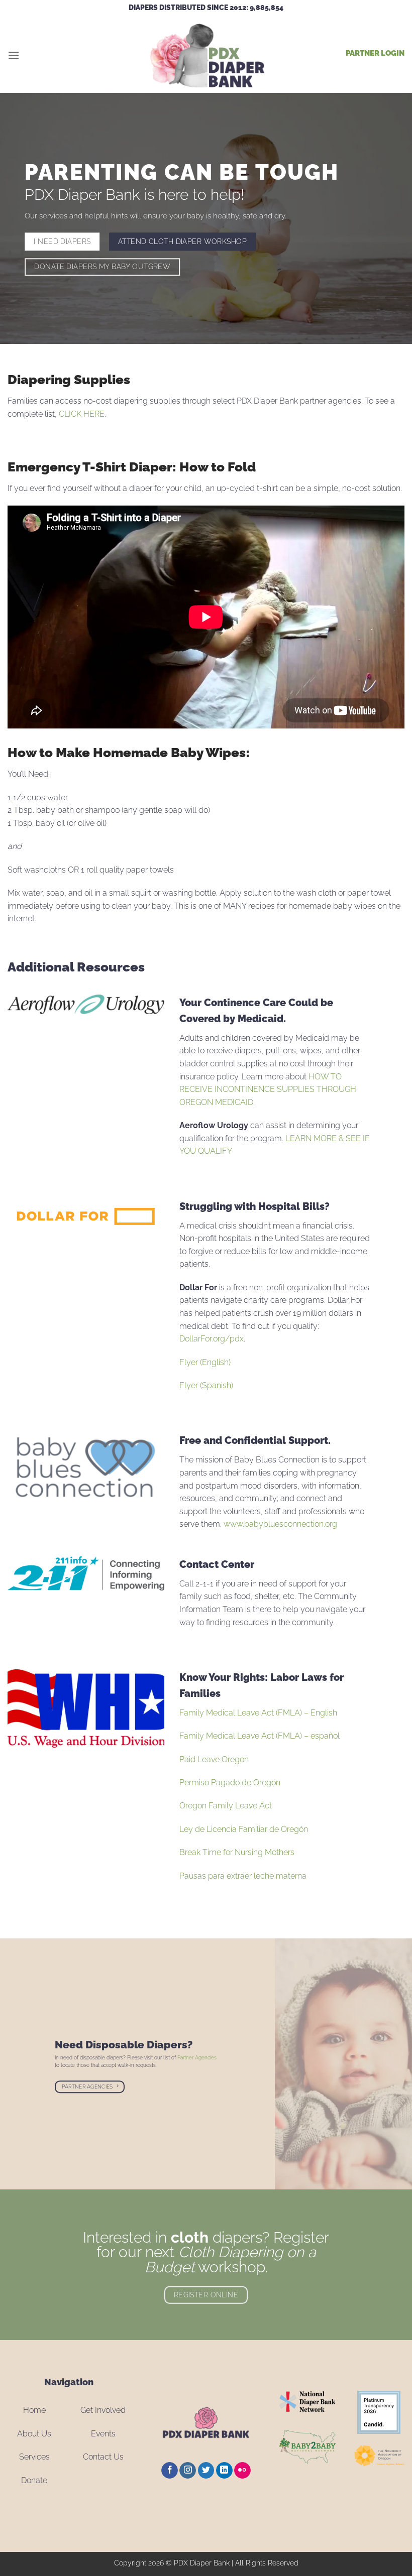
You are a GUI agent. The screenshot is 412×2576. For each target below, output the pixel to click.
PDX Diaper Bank (202, 2563)
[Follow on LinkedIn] (224, 2471)
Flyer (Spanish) (206, 1385)
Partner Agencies (197, 2058)
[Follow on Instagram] (188, 2471)
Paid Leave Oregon (214, 1759)
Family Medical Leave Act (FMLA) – (260, 1736)
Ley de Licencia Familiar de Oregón (244, 1829)
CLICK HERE (82, 414)
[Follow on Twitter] (206, 2471)
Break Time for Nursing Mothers (237, 1852)
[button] (14, 55)
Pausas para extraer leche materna (243, 1876)
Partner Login (375, 53)
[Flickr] (242, 2471)
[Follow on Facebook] (170, 2471)
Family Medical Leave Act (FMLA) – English (258, 1713)
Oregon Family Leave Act (226, 1806)
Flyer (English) (205, 1362)
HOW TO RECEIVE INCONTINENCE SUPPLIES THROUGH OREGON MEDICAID (268, 1089)
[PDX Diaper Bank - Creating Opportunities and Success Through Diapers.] (206, 55)
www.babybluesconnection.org (281, 1524)
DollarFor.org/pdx (212, 1339)
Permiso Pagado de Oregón (230, 1783)
